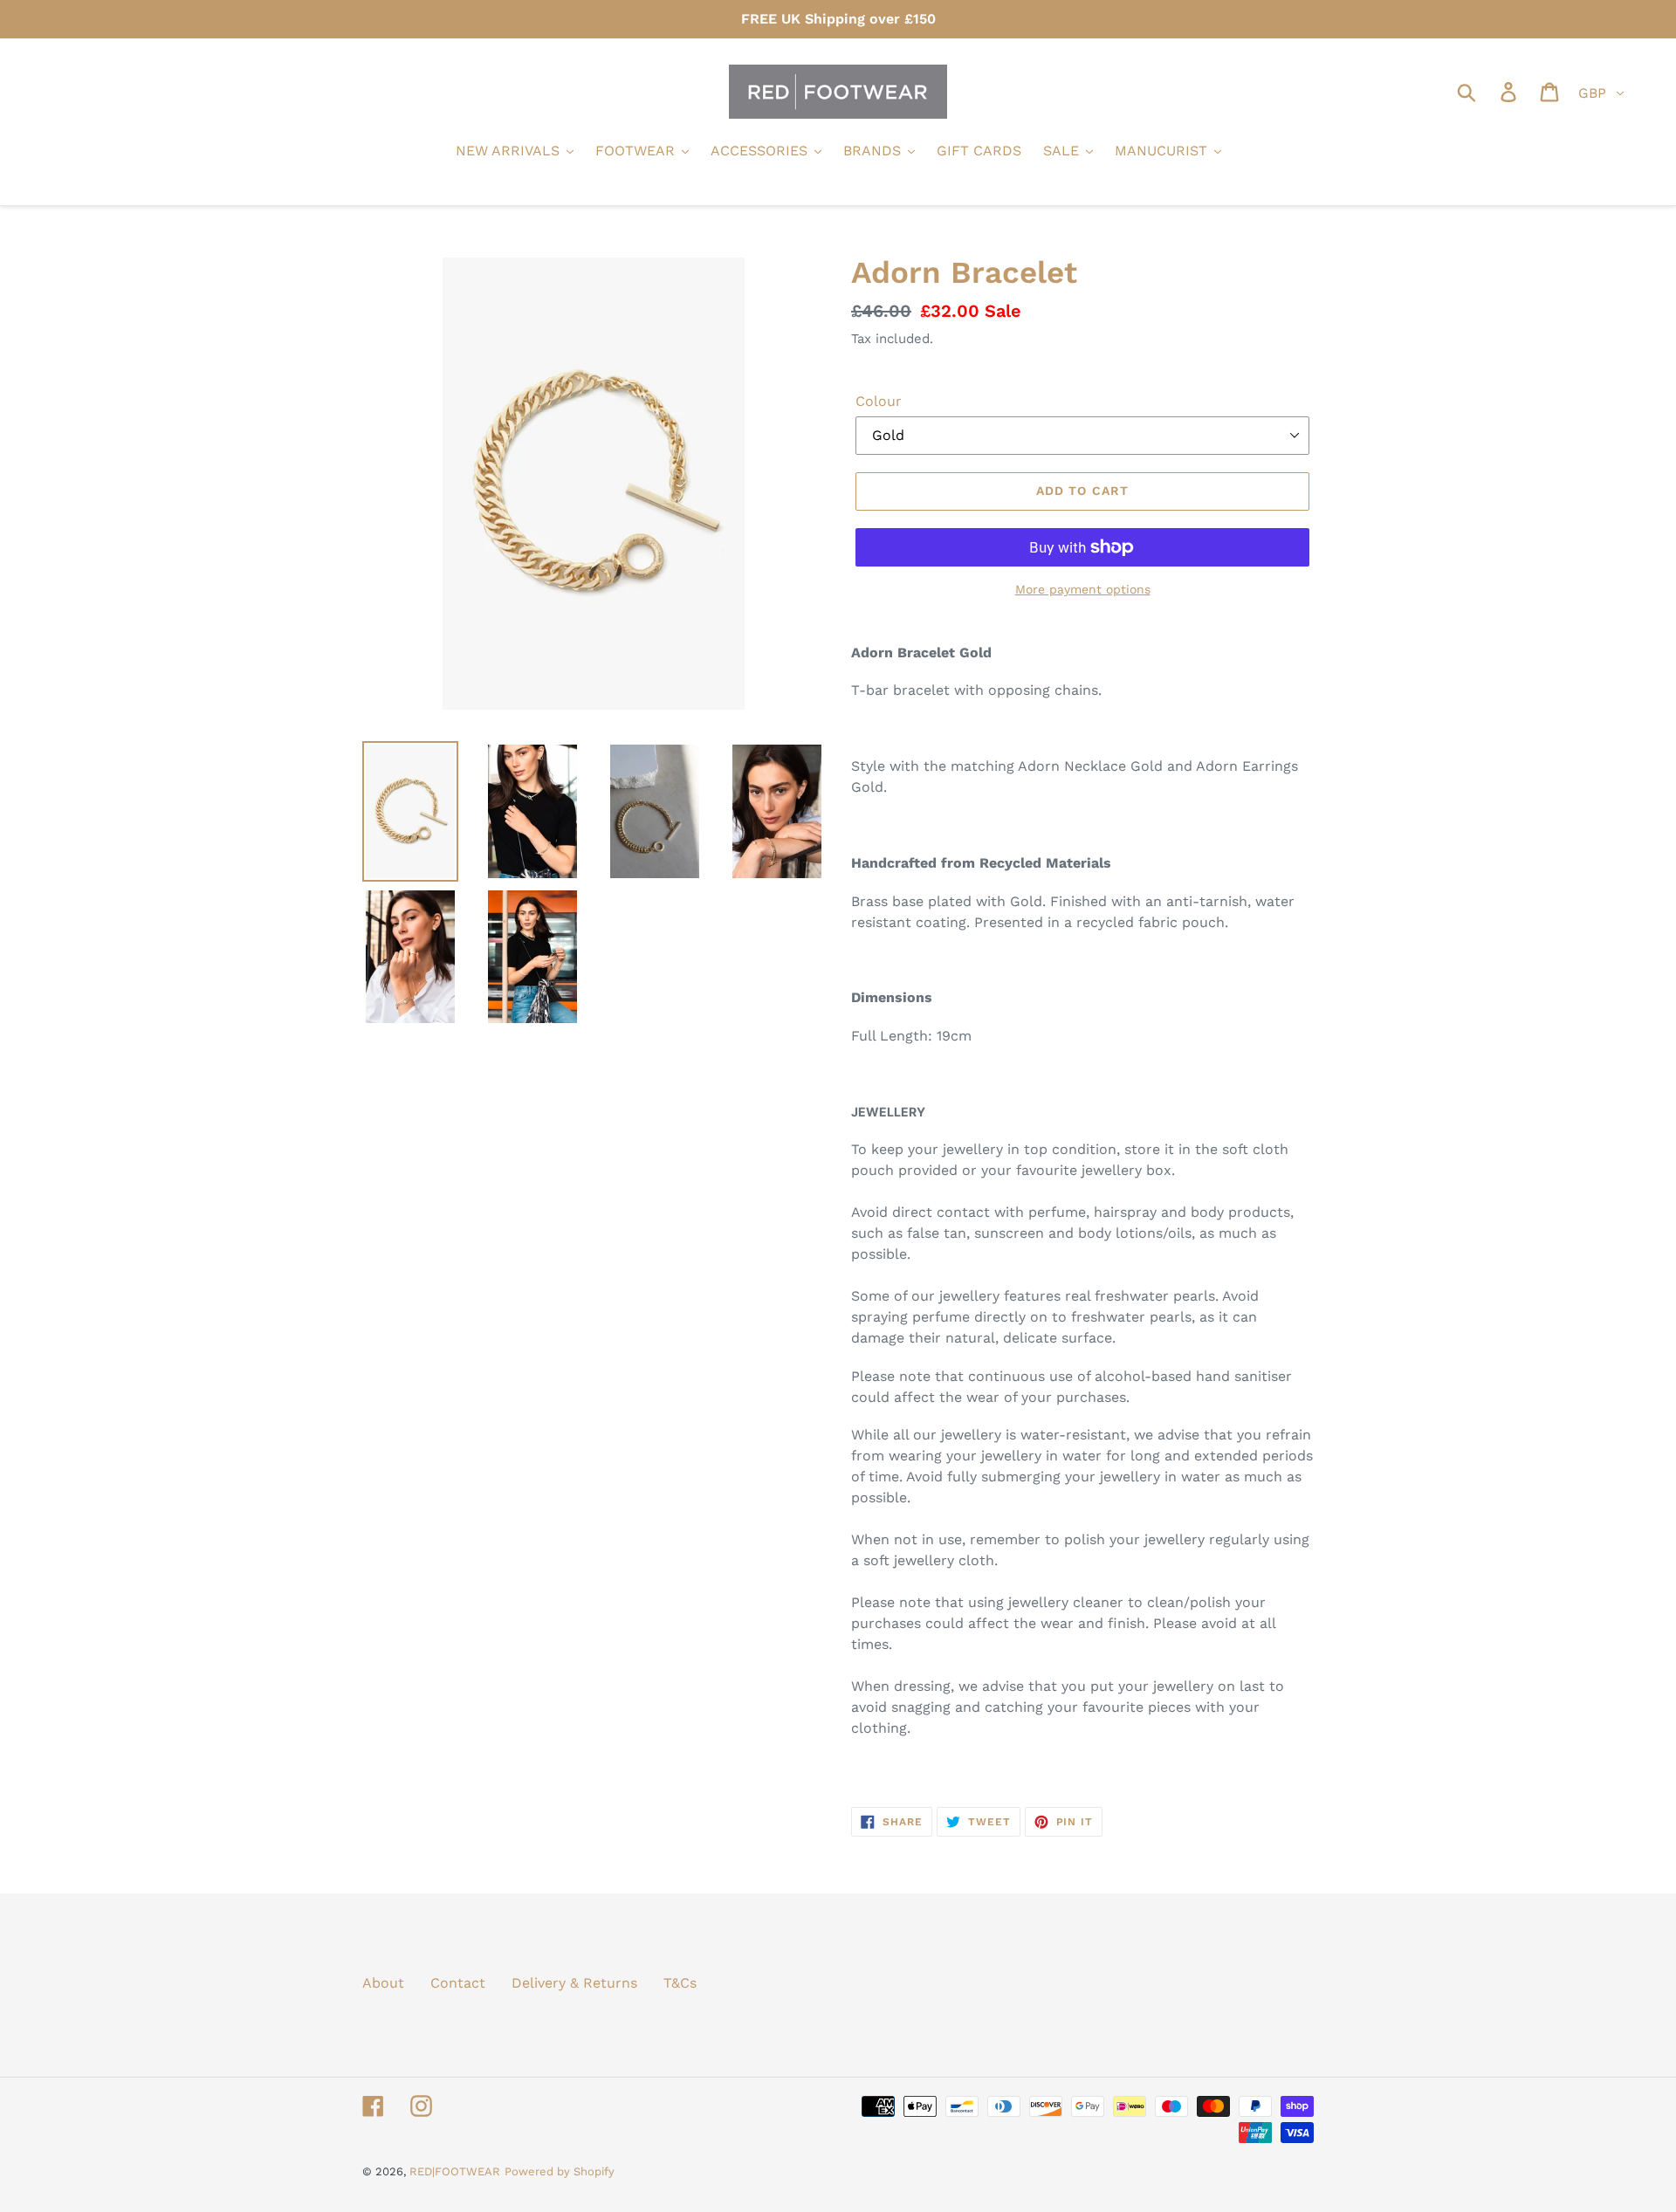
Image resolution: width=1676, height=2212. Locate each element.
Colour (879, 401)
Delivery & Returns (574, 1983)
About (383, 1983)
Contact (458, 1983)
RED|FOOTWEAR (455, 2171)
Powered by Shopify (560, 2171)
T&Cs (680, 1983)
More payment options (1083, 589)
